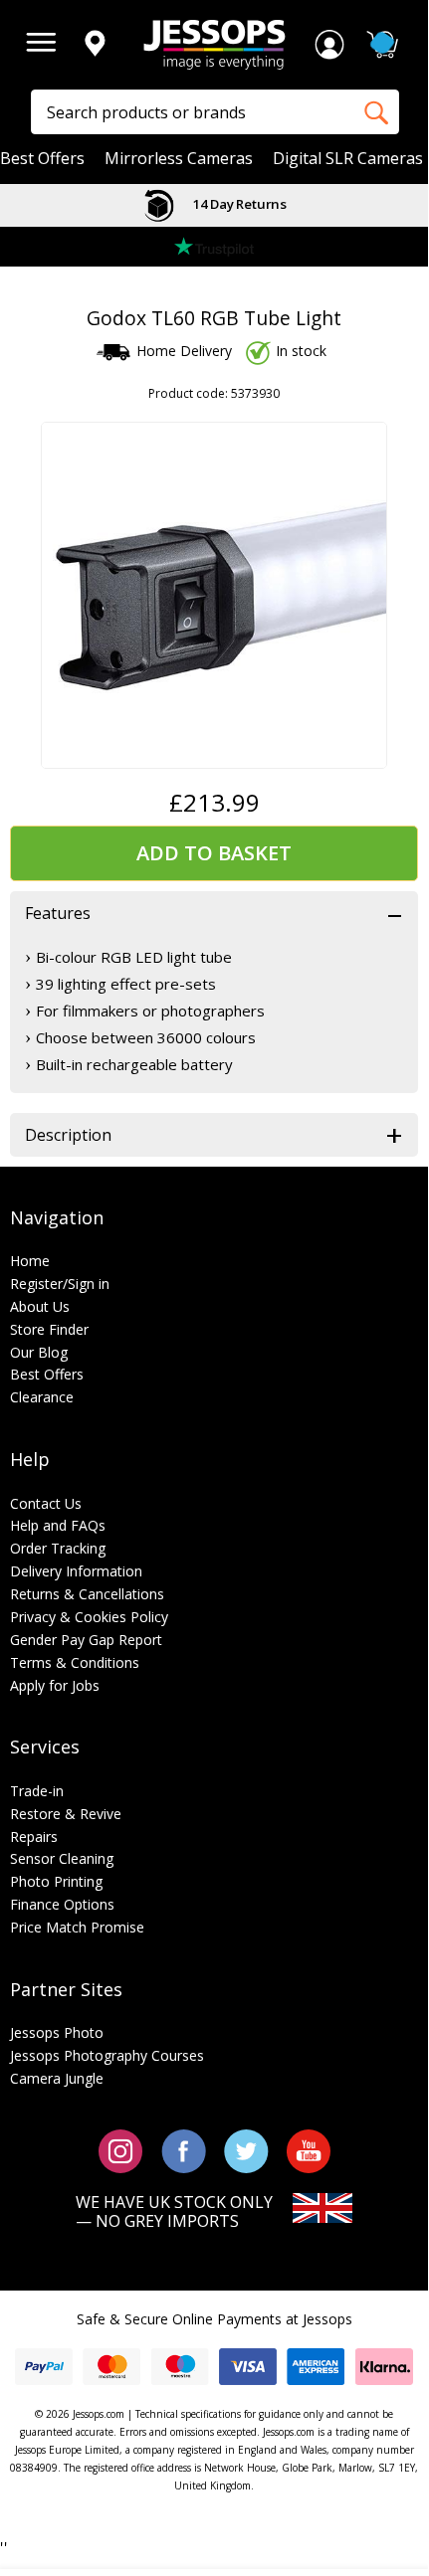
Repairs (34, 1837)
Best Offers (42, 159)
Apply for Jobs (55, 1685)
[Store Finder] (95, 45)
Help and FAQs (58, 1525)
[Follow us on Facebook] (184, 2150)
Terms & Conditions (75, 1662)
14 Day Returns (238, 204)
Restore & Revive (66, 1814)
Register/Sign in (60, 1284)
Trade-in (37, 1791)
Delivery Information (76, 1571)
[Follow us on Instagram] (121, 2150)
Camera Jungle (57, 2078)
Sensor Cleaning (62, 1858)
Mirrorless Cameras (179, 159)
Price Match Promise (77, 1927)
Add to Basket (214, 853)
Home (30, 1261)
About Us (40, 1306)
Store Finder (49, 1329)
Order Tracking (58, 1548)
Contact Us (46, 1503)
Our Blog (39, 1352)
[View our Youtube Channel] (309, 2150)
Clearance (42, 1397)
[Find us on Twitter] (246, 2150)
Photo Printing (56, 1881)
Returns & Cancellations (87, 1594)
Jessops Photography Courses (107, 2055)
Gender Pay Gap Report (86, 1640)
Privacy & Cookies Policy (89, 1617)
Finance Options (62, 1904)
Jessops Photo (57, 2032)
